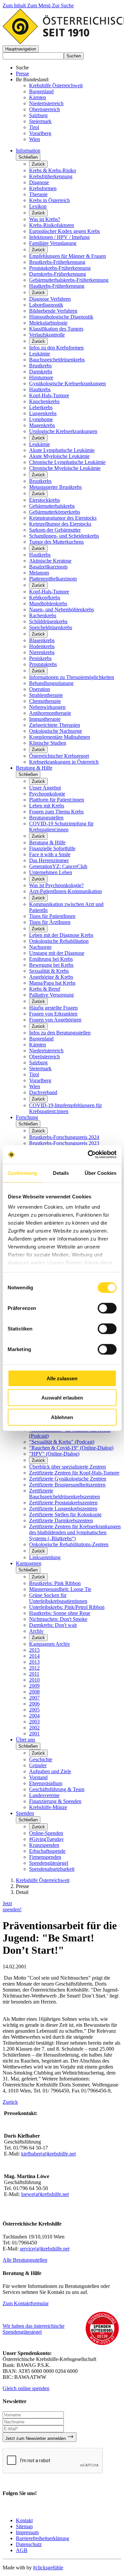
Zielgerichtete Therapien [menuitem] (55, 725)
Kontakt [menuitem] (24, 2520)
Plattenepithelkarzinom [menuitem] (53, 579)
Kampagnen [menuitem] (29, 1563)
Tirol (34, 127)
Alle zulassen (62, 1378)
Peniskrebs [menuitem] (40, 658)
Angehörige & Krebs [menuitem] (51, 977)
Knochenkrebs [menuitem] (44, 401)
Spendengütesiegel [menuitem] (49, 1863)
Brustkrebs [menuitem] (40, 366)
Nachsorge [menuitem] (40, 947)
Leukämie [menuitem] (40, 354)
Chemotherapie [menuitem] (45, 701)
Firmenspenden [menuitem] (45, 1857)
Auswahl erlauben (62, 1398)
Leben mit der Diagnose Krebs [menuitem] (61, 935)
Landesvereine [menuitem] (44, 1795)
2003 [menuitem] (34, 1722)
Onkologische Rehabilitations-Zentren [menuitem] (69, 1544)
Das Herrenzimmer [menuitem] (49, 860)
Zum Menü (40, 5)
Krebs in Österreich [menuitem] (49, 200)
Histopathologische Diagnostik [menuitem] (61, 317)
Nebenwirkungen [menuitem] (47, 707)
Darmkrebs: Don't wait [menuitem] (53, 1625)
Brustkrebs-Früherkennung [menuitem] (57, 262)
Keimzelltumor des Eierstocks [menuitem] (60, 524)
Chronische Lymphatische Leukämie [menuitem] (67, 462)
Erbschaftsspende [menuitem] (47, 1851)
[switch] (107, 1308)
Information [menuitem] (28, 151)
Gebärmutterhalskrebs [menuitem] (52, 506)
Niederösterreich (46, 103)
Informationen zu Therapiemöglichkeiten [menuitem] (72, 677)
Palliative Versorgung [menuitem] (51, 995)
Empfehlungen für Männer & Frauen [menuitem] (67, 256)
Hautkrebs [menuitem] (40, 389)
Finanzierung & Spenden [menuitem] (55, 1801)
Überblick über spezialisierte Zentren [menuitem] (67, 1467)
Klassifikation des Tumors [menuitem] (56, 329)
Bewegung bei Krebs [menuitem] (51, 965)
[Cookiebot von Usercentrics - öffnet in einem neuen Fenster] (88, 1155)
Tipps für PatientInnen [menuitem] (52, 916)
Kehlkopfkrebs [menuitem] (45, 598)
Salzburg (38, 115)
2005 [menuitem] (34, 1710)
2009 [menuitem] (34, 1686)
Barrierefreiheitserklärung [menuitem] (42, 2538)
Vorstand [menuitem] (38, 1777)
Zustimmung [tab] (22, 1173)
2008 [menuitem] (34, 1692)
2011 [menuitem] (34, 1674)
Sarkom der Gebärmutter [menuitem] (55, 530)
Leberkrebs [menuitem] (41, 407)
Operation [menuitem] (40, 689)
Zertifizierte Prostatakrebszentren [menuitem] (63, 1503)
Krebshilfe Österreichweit (56, 85)
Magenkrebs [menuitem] (42, 425)
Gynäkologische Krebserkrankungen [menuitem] (67, 383)
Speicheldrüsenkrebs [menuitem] (51, 627)
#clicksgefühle (48, 2568)
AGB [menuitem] (22, 2550)
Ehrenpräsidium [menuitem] (46, 1783)
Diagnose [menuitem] (39, 182)
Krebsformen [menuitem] (43, 188)
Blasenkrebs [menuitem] (42, 640)
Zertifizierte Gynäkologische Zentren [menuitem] (68, 1479)
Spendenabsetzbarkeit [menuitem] (52, 1869)
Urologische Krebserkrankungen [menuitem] (63, 431)
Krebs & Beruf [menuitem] (45, 989)
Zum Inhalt (15, 5)
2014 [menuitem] (34, 1656)
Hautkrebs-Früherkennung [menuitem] (57, 286)
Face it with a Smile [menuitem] (50, 854)
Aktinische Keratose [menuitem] (50, 561)
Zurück (38, 164)
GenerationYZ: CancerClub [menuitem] (58, 866)
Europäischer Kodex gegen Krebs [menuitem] (64, 231)
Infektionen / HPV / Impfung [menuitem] (59, 237)
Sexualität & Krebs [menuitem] (49, 971)
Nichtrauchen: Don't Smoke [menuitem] (58, 1619)
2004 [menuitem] (34, 1716)
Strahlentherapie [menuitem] (46, 695)
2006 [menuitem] (34, 1704)
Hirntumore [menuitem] (41, 378)
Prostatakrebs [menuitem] (43, 664)
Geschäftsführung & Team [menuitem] (57, 1789)
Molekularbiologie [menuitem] (48, 323)
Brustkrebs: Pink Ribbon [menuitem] (55, 1583)
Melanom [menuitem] (39, 573)
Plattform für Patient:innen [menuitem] (57, 800)
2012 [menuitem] (34, 1668)
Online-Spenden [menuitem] (46, 1833)
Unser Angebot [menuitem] (45, 788)
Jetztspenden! (12, 1906)
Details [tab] (61, 1173)
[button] (21, 49)
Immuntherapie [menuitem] (45, 719)
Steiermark (40, 121)
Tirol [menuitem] (34, 1074)
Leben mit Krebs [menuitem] (47, 806)
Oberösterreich (44, 109)
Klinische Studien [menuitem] (48, 743)
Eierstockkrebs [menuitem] (44, 500)
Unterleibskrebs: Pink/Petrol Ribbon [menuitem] (67, 1607)
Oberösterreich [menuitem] (44, 1057)
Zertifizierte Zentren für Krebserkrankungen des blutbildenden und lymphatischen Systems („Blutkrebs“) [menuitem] (75, 1532)
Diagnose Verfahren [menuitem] (50, 299)
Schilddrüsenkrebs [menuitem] (48, 621)
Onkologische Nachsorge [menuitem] (56, 731)
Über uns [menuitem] (25, 1740)
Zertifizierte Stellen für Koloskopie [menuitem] (65, 1515)
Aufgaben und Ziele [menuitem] (50, 1771)
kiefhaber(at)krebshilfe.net (48, 2154)
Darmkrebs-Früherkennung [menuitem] (58, 274)
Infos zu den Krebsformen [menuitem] (56, 348)
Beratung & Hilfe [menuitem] (34, 768)
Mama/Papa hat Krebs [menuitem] (52, 983)
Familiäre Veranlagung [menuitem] (53, 243)
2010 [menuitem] (34, 1680)
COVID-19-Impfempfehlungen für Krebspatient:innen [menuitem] (65, 1108)
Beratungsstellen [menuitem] (46, 818)
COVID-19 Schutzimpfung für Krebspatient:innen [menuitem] (61, 827)
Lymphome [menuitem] (41, 419)
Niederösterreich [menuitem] (46, 1051)
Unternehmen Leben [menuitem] (51, 872)
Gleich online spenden (26, 2388)
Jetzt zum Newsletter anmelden (36, 2438)
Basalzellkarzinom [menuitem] (48, 567)
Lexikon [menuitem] (38, 206)
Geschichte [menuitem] (41, 1759)
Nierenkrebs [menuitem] (42, 652)
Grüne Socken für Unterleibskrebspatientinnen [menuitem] (58, 1598)
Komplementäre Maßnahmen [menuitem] (60, 737)
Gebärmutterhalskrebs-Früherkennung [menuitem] (69, 280)
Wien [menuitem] (35, 1086)
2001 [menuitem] (34, 1734)
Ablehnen (62, 1417)
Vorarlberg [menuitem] (40, 1080)
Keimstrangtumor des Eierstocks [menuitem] (63, 518)
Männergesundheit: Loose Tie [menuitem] (60, 1589)
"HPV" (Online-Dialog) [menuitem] (54, 1454)
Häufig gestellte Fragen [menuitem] (53, 1008)
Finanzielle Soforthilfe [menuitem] (52, 848)
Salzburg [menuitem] (38, 1062)
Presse (22, 74)
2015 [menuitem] (34, 1650)
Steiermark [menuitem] (40, 1068)
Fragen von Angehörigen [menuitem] (55, 1020)
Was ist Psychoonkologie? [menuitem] (56, 885)
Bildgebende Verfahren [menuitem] (53, 311)
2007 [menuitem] (34, 1698)
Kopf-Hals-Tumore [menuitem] (49, 395)
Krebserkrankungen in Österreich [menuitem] (64, 762)
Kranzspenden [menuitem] (44, 1845)
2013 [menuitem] (34, 1662)
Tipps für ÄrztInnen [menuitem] (50, 922)
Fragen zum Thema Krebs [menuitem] (56, 812)
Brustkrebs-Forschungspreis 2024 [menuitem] (64, 1137)
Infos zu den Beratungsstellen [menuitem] (60, 1033)
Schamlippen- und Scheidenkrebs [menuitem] (64, 536)
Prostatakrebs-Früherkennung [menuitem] (60, 268)
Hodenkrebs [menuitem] (42, 646)
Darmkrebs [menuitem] (41, 372)
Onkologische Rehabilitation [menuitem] (59, 941)
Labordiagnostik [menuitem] (46, 305)
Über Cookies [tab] (101, 1173)
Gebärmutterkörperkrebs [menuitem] (55, 512)
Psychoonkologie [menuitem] (47, 794)
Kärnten (38, 97)
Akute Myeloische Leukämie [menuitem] (59, 456)
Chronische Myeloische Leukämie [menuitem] (65, 468)
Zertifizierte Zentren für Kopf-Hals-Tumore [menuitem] (74, 1473)
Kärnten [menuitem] (38, 1045)
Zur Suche (63, 5)
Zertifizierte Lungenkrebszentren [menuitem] (63, 1509)
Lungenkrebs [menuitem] (43, 413)
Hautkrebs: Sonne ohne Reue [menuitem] (60, 1613)
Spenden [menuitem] (25, 1813)
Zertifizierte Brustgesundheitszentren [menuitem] (67, 1485)
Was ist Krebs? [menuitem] (45, 219)
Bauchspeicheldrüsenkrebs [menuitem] (57, 360)
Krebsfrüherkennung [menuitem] (51, 176)
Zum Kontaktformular (26, 2303)
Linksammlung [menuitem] (45, 1557)
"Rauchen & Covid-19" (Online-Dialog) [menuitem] (71, 1448)
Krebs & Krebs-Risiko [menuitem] (53, 170)
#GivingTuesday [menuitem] (46, 1839)
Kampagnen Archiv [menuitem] (50, 1644)
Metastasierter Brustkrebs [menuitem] (55, 487)
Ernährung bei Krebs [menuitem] (51, 959)
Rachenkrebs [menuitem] (43, 615)
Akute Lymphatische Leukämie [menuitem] (62, 450)
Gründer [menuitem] (38, 1765)
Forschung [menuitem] (27, 1117)
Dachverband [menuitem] (43, 1092)
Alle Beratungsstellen (25, 2260)
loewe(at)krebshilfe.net (45, 2194)
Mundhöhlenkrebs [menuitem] (48, 604)
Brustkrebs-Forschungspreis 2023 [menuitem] (64, 1143)
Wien (35, 139)
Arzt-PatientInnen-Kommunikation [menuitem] (65, 891)
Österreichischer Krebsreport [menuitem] (59, 756)
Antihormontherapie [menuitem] (50, 713)
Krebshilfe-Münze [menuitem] (48, 1807)
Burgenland (41, 91)
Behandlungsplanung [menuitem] (51, 683)
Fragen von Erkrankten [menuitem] (53, 1014)
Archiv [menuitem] (36, 1631)
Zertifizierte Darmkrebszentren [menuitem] (61, 1520)
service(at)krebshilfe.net (45, 2249)
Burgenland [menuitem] (41, 1039)
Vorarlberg (40, 133)
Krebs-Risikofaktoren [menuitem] (52, 225)
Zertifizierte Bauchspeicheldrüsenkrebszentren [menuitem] (64, 1494)
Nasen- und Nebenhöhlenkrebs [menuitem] (62, 609)
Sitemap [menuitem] (24, 2526)
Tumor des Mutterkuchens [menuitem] (56, 542)
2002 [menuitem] (34, 1728)
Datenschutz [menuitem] (29, 2544)
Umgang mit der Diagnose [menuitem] (57, 953)
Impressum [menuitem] (27, 2532)
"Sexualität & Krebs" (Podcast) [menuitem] (62, 1442)
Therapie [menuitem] (38, 194)
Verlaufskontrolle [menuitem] (47, 335)
